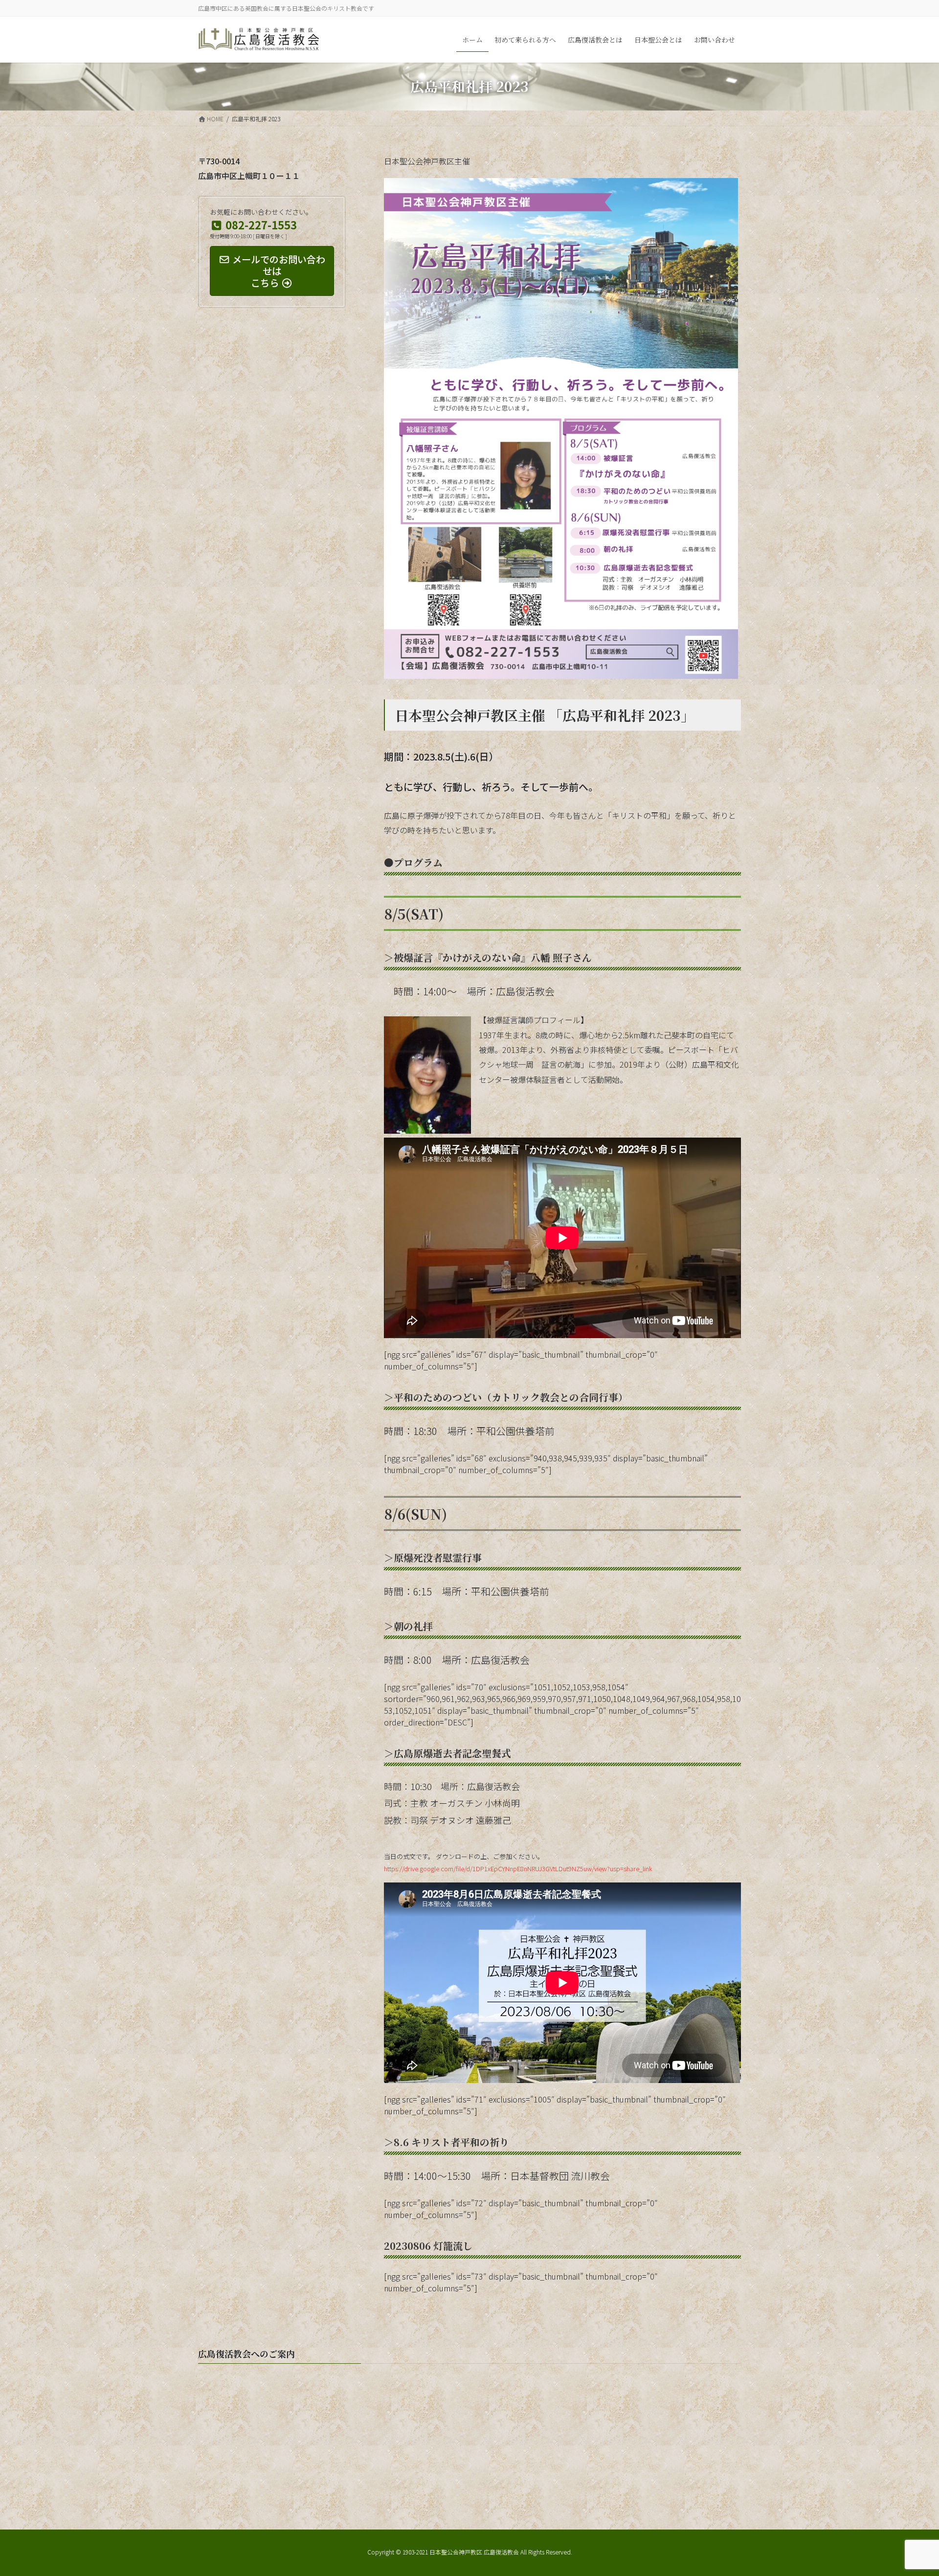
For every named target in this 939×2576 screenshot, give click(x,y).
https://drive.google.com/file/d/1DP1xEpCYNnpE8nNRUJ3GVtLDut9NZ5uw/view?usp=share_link (518, 1869)
